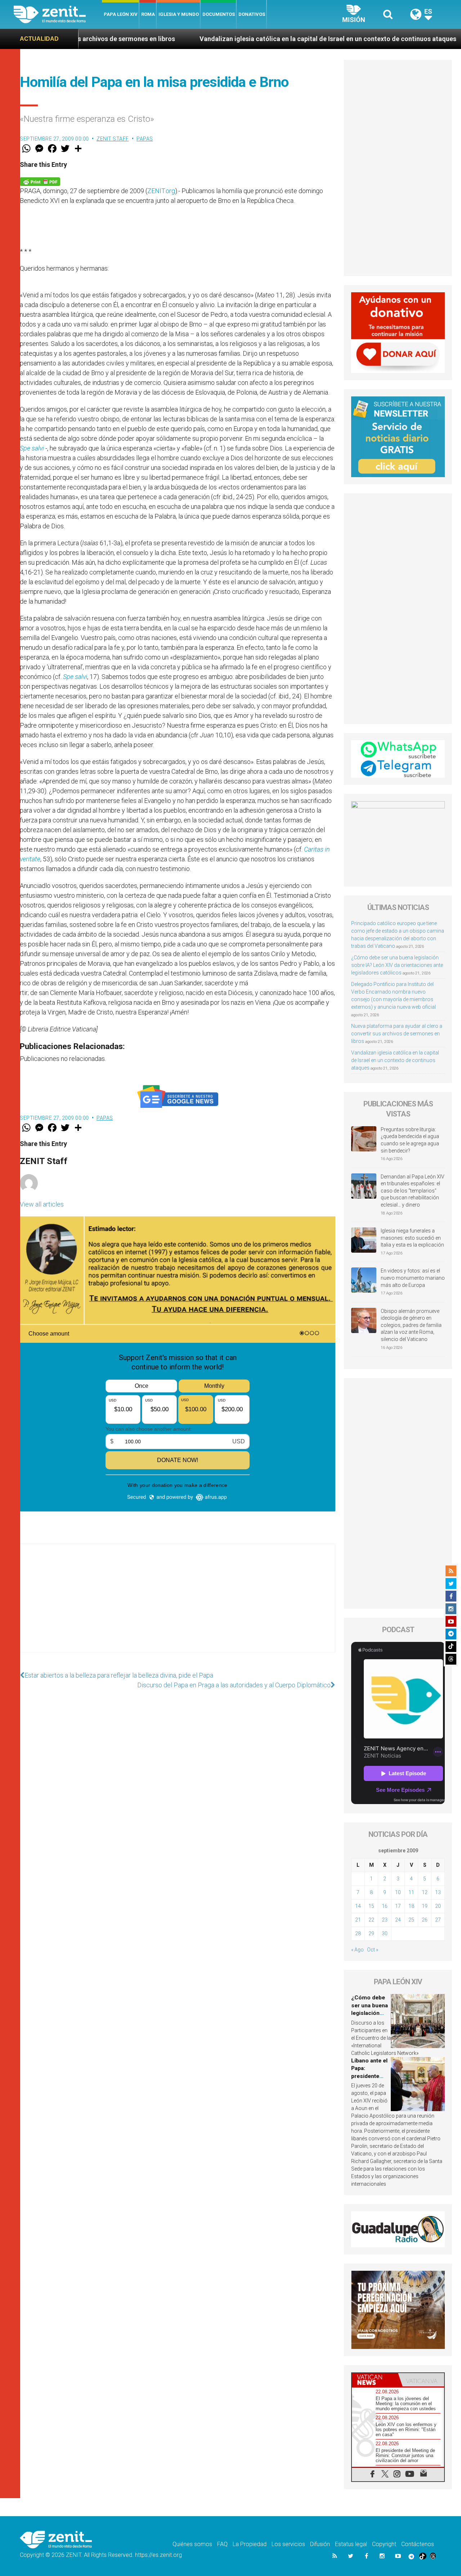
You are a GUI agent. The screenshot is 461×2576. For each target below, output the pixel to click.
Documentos (219, 14)
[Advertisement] (178, 1605)
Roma (148, 14)
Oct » (373, 1950)
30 (385, 1933)
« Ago (357, 1950)
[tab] (375, 2380)
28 (358, 1933)
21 (358, 1920)
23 (385, 1920)
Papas (145, 139)
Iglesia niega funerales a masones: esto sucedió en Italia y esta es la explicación (412, 1238)
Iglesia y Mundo (179, 14)
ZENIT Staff (113, 139)
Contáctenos (418, 2544)
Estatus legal (351, 2544)
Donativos (252, 14)
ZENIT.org (161, 191)
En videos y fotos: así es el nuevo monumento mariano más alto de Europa (413, 1278)
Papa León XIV (121, 14)
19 (425, 1906)
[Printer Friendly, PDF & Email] (40, 181)
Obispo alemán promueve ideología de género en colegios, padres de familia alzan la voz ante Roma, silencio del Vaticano (411, 1325)
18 (411, 1906)
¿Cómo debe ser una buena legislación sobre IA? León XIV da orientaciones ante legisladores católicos (397, 965)
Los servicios (288, 2544)
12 (425, 1892)
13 (438, 1892)
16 (385, 1906)
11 (411, 1892)
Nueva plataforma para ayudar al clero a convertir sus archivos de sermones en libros (397, 1034)
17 (398, 1906)
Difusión (320, 2544)
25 (411, 1920)
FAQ (222, 2544)
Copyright (384, 2544)
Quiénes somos (192, 2544)
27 (438, 1920)
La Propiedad (250, 2544)
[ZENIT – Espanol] (58, 14)
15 (371, 1906)
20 (438, 1906)
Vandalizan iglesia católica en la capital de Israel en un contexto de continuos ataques (220, 39)
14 (358, 1906)
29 (371, 1933)
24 (398, 1920)
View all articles (42, 1204)
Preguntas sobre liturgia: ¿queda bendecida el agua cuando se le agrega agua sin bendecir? (410, 1140)
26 (425, 1920)
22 (371, 1920)
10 (398, 1892)
